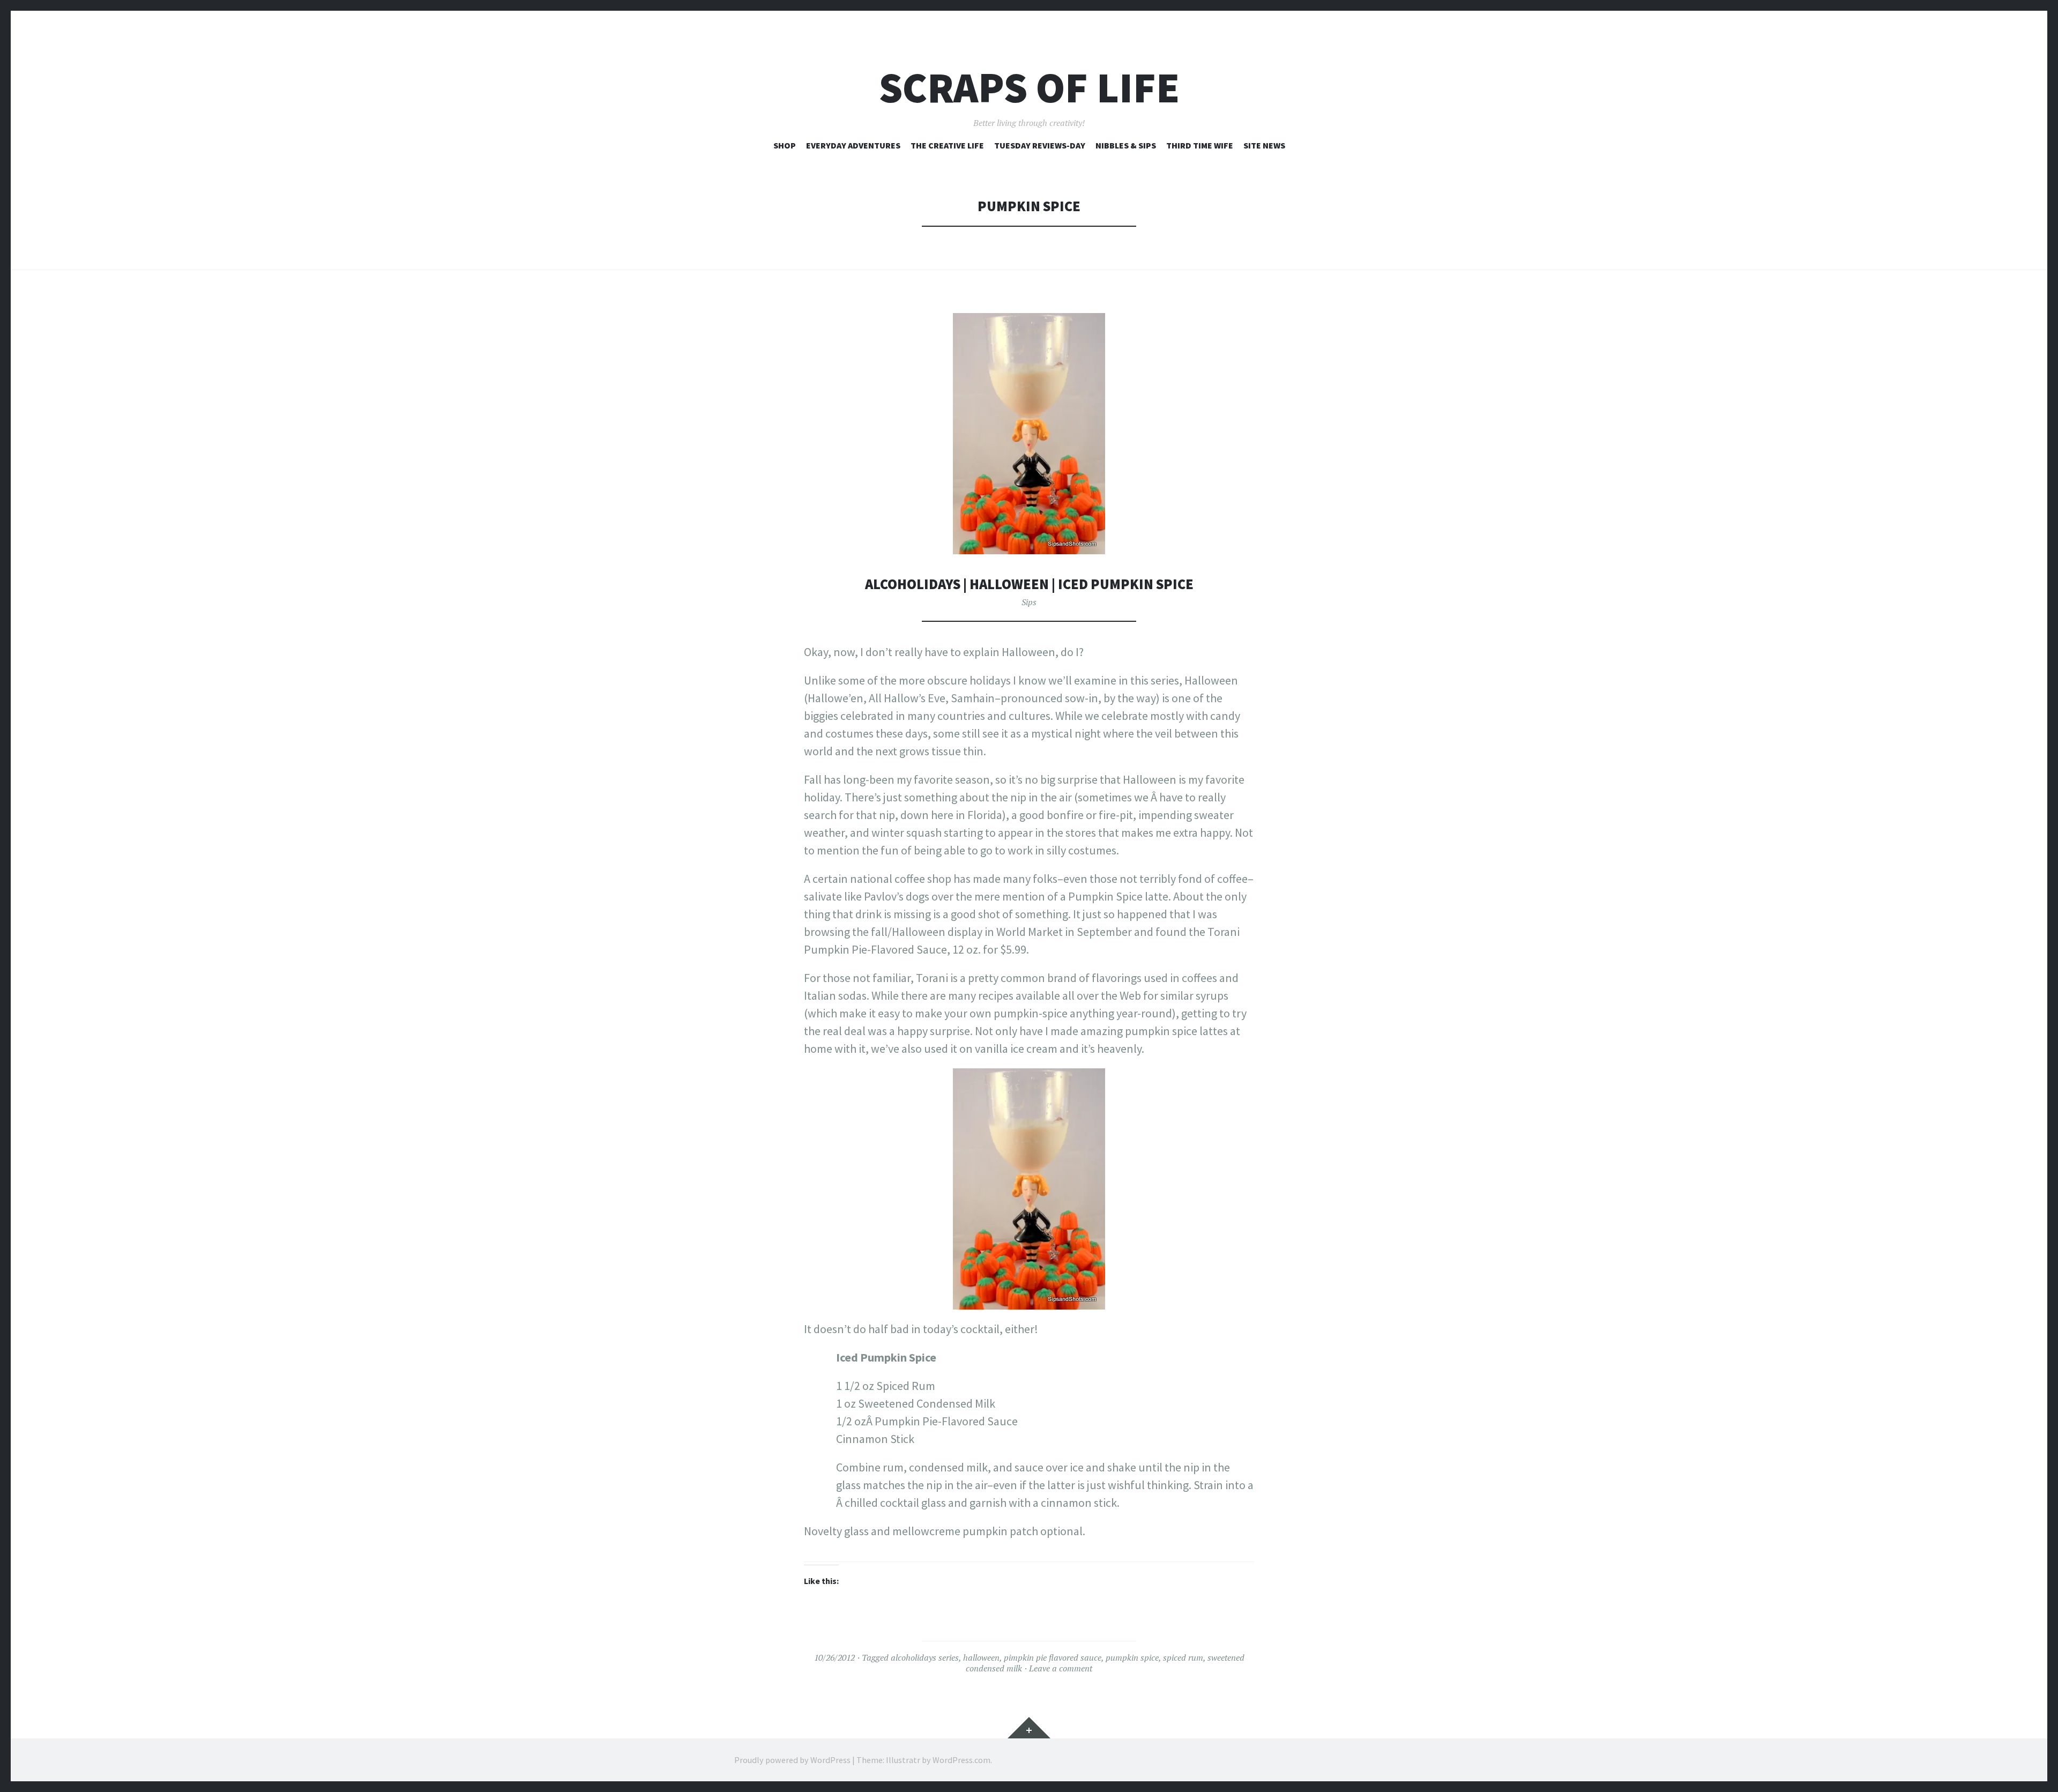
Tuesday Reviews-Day (1040, 145)
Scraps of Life (1029, 88)
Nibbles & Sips (1126, 145)
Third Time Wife (1200, 145)
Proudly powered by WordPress (792, 1760)
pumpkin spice (1132, 1657)
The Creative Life (947, 145)
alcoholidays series (925, 1657)
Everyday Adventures (853, 145)
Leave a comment (1061, 1668)
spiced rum (1183, 1657)
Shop (785, 145)
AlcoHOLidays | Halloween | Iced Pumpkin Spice (1029, 584)
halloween (981, 1657)
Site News (1264, 145)
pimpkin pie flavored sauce (1053, 1657)
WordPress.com (961, 1760)
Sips (1029, 602)
